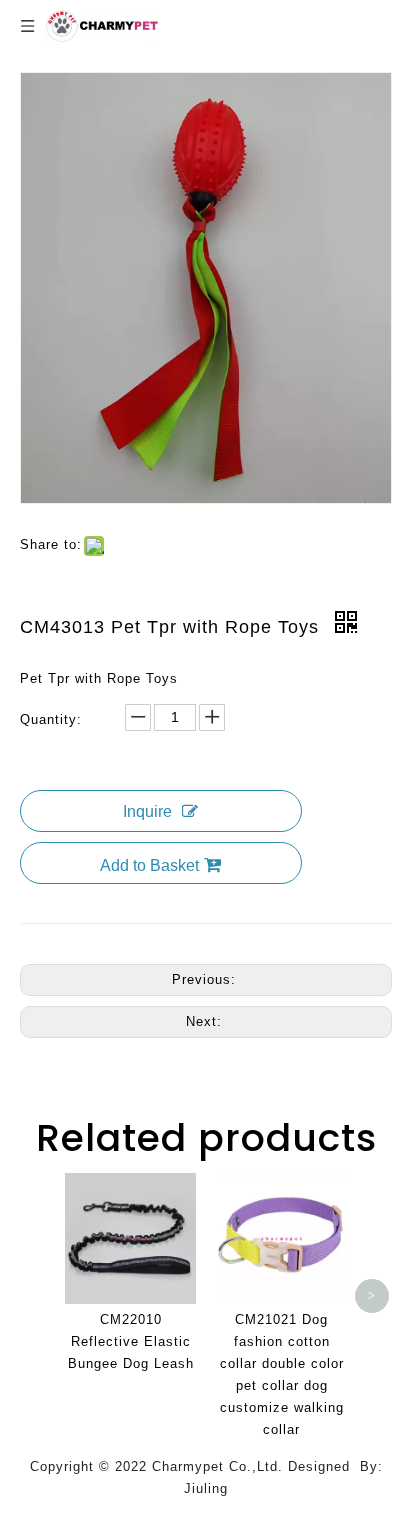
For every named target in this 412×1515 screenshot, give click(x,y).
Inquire (147, 811)
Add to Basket (149, 865)
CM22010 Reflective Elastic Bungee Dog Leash (131, 1341)
